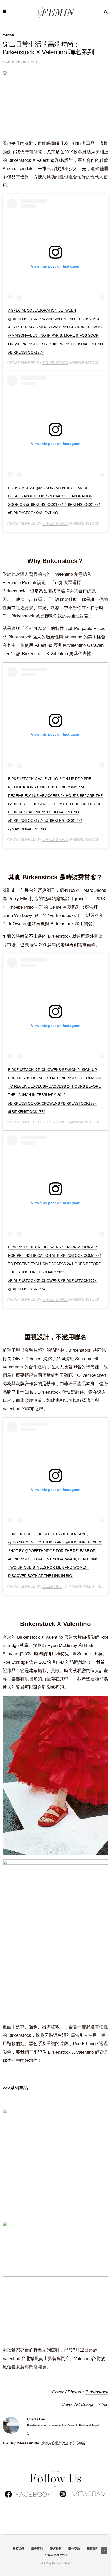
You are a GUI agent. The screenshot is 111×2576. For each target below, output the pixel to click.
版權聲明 (93, 2549)
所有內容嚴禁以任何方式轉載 (63, 2443)
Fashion (8, 35)
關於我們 (18, 2549)
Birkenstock (20, 160)
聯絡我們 (55, 2549)
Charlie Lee (11, 62)
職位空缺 (74, 2549)
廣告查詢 (37, 2549)
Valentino (45, 160)
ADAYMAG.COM (56, 2555)
